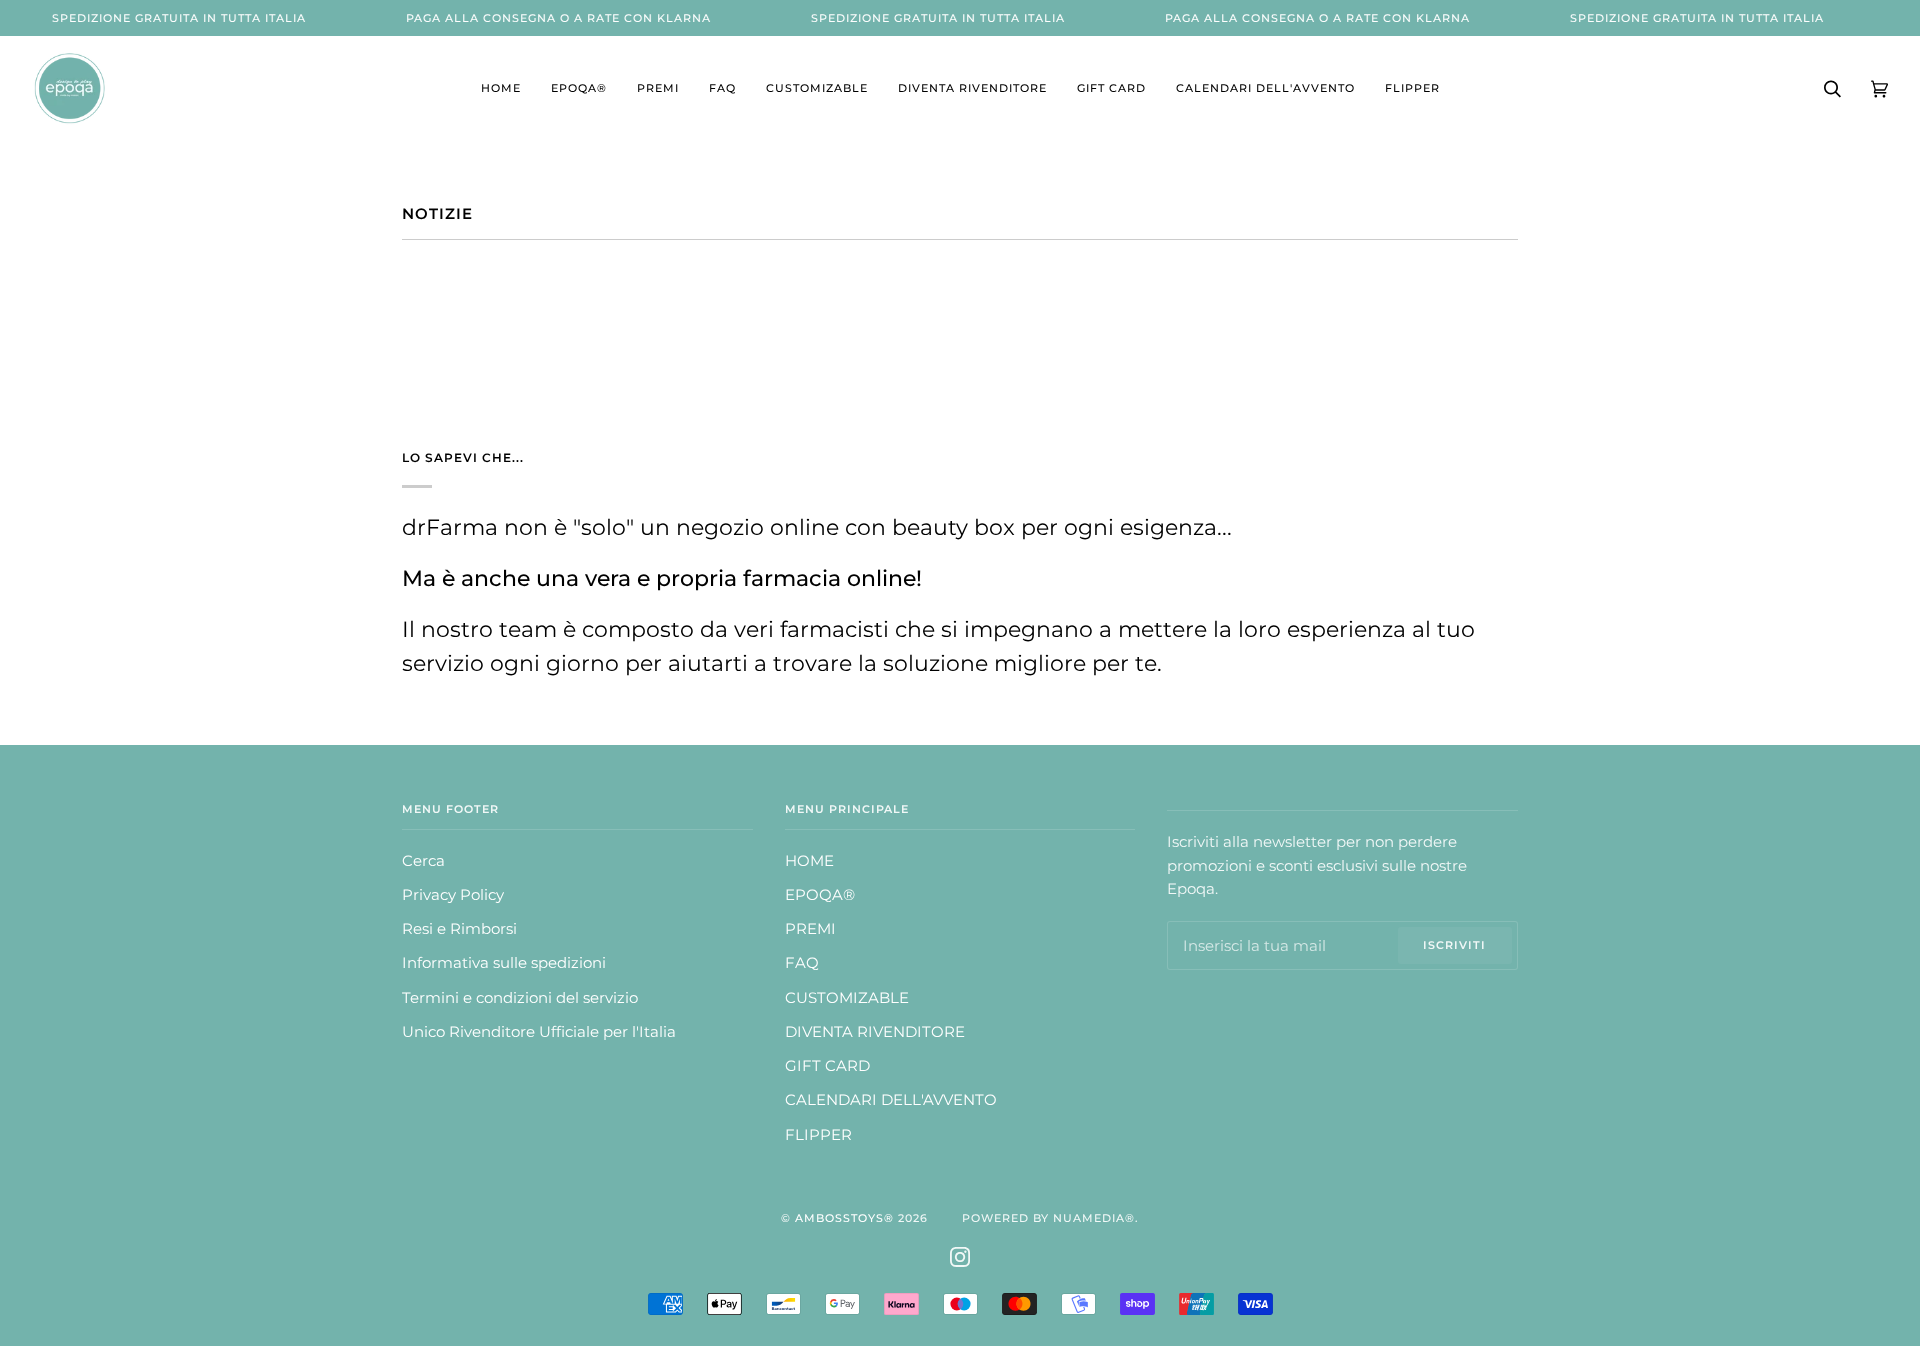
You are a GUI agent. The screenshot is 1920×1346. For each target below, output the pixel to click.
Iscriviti (1454, 945)
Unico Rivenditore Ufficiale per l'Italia (539, 1032)
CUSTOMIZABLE (847, 998)
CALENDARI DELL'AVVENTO (891, 1100)
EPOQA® (820, 895)
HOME (809, 861)
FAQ (802, 963)
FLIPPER (818, 1135)
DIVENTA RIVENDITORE (875, 1032)
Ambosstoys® (844, 1218)
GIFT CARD (827, 1066)
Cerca (423, 861)
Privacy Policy (453, 895)
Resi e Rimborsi (459, 929)
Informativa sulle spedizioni (504, 963)
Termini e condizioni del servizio (520, 998)
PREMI (810, 929)
